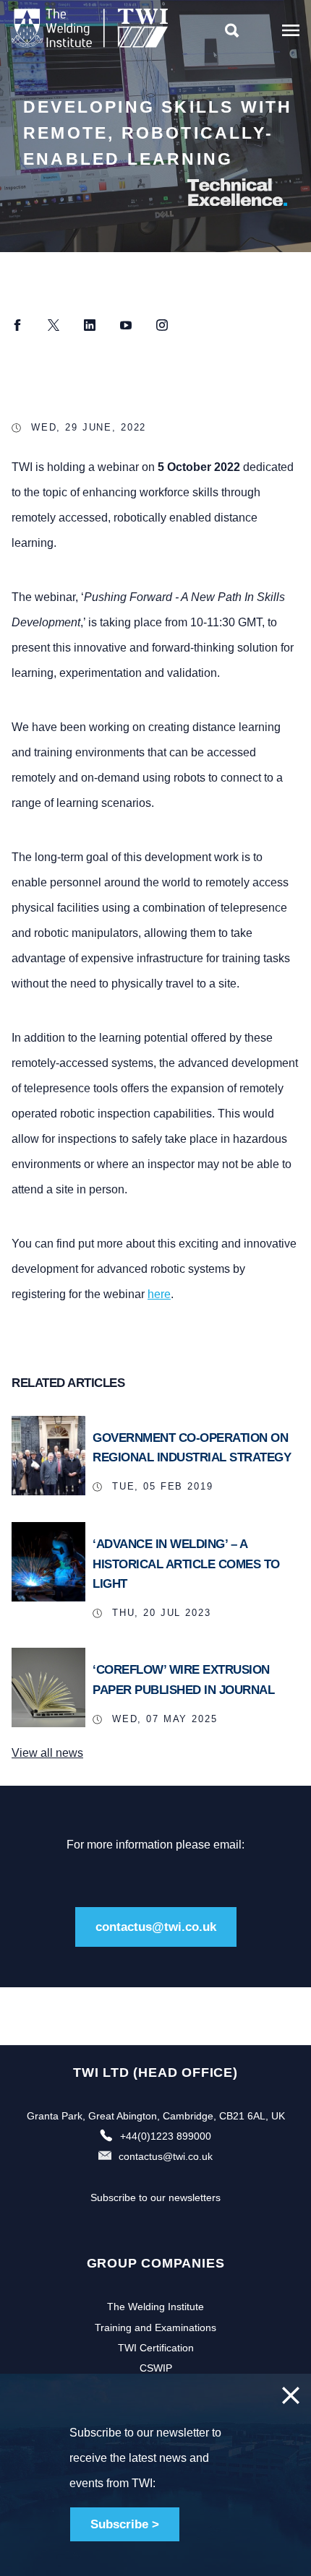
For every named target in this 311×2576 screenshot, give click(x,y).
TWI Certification (156, 2348)
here (159, 1294)
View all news (47, 1753)
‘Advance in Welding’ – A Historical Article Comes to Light (186, 1564)
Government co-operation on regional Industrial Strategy (192, 1448)
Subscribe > (125, 2524)
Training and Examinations (155, 2328)
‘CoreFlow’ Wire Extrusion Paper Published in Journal (183, 1680)
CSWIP (156, 2368)
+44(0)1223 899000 (166, 2136)
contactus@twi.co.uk (156, 1927)
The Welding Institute (155, 2307)
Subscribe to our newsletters (155, 2197)
